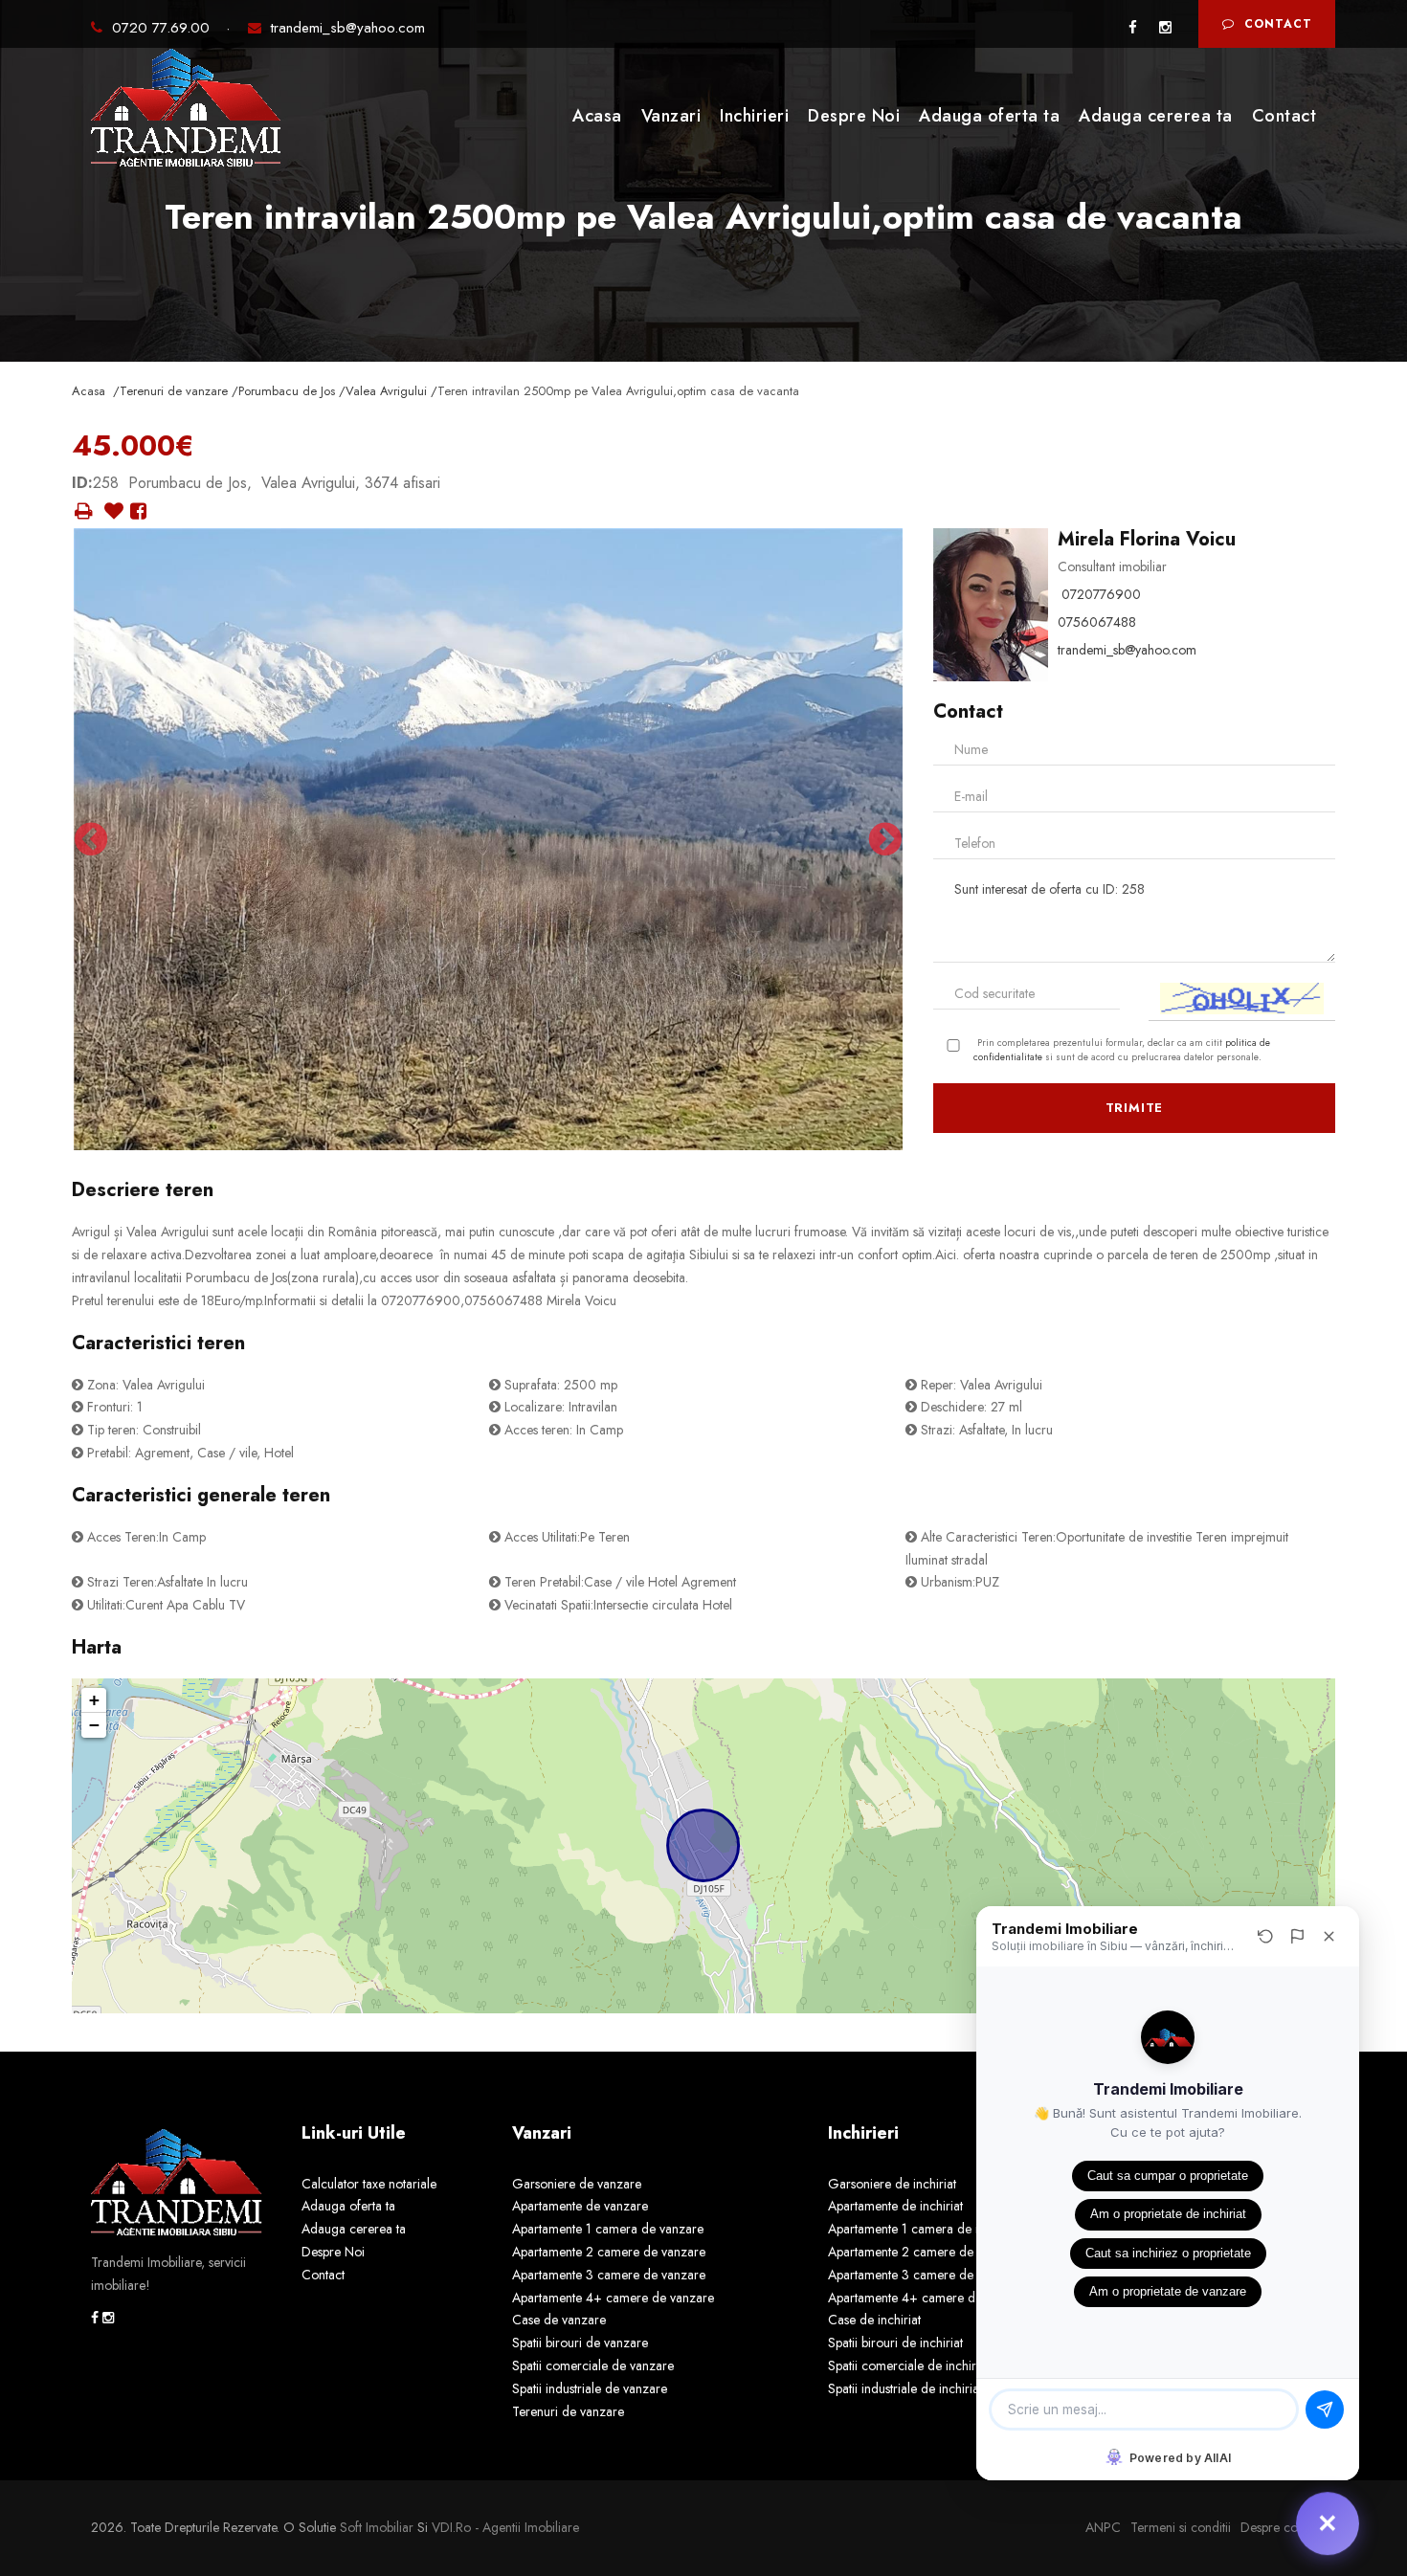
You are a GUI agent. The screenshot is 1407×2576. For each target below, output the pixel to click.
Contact (1278, 24)
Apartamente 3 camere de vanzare (609, 2275)
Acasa (597, 116)
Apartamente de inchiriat (895, 2206)
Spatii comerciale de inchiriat (908, 2365)
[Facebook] (138, 512)
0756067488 (1097, 622)
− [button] (94, 1725)
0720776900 (1101, 594)
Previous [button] (91, 839)
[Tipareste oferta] (84, 511)
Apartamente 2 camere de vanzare (609, 2252)
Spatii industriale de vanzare (590, 2388)
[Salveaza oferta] (114, 512)
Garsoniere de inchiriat (892, 2184)
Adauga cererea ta (1156, 116)
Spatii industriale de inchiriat (905, 2388)
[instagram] (1165, 28)
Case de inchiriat (874, 2320)
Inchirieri (754, 116)
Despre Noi (854, 116)
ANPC (1103, 2527)
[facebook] (1133, 28)
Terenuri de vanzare (568, 2411)
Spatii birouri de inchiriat (895, 2343)
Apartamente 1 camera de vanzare (608, 2229)
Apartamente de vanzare (580, 2206)
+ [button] (94, 1700)
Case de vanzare (559, 2320)
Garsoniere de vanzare (577, 2184)
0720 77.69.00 (163, 28)
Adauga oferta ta (989, 116)
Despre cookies (1283, 2527)
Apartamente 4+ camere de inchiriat (928, 2298)
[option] (488, 839)
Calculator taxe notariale (369, 2184)
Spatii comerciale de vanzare (593, 2365)
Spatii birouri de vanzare (580, 2343)
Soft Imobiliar (377, 2527)
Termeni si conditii (1181, 2527)
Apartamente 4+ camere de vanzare (613, 2298)
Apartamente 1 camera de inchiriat (923, 2229)
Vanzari (671, 116)
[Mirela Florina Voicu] (991, 603)
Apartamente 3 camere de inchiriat (924, 2275)
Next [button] (885, 839)
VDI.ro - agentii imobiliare (505, 2527)
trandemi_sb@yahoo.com (348, 28)
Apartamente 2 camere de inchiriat (924, 2252)
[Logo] (187, 113)
